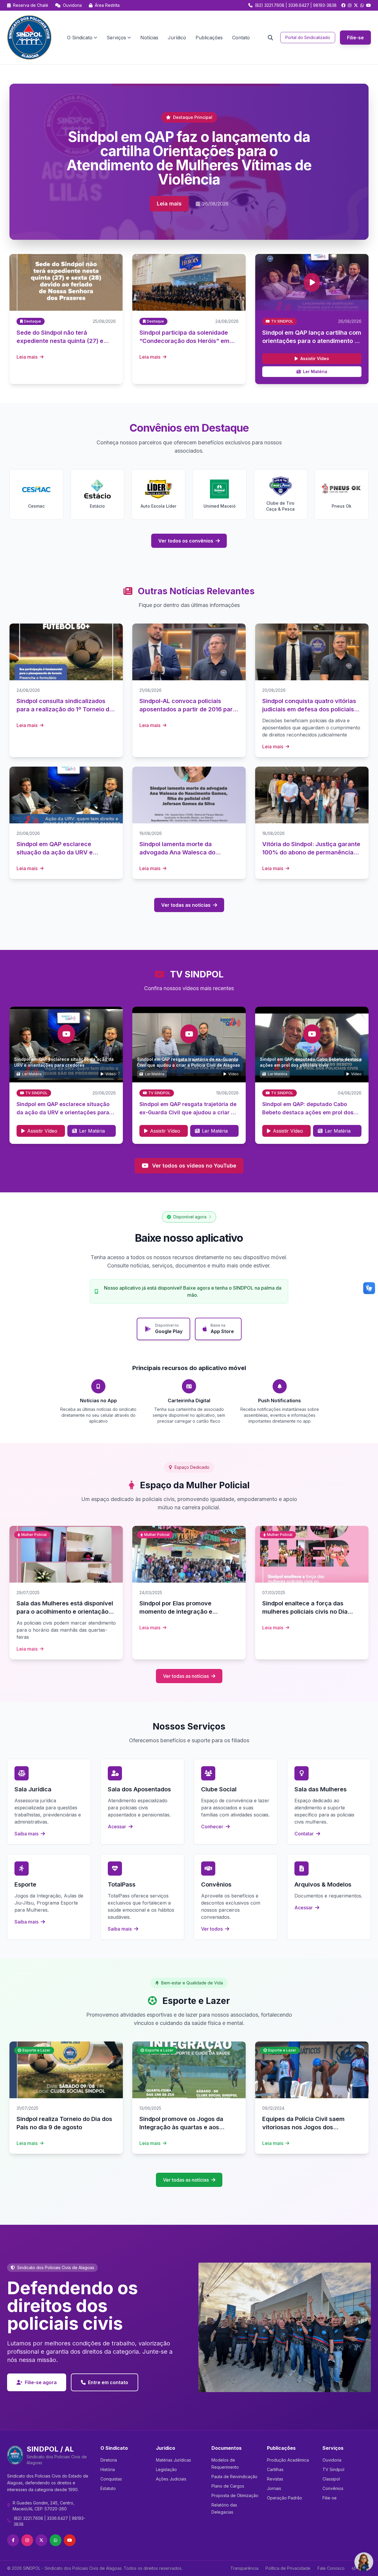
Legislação (166, 2469)
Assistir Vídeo (315, 358)
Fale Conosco (331, 2568)
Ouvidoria (72, 5)
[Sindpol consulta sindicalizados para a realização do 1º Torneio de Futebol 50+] (66, 652)
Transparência (244, 2568)
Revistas (275, 2479)
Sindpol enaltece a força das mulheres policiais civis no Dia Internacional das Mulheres (305, 1612)
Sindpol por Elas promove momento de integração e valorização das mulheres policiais (188, 1612)
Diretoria (109, 2460)
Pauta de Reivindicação (234, 2477)
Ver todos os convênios (186, 541)
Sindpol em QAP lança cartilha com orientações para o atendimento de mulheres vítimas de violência (312, 341)
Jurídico (177, 38)
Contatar (305, 1834)
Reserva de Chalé (30, 5)
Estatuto (108, 2488)
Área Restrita (107, 5)
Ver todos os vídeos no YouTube (194, 1166)
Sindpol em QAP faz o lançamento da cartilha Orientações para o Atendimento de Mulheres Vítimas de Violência (189, 158)
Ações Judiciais (171, 2479)
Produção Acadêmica (288, 2460)
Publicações (209, 38)
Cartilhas (275, 2469)
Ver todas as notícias (186, 905)
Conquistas (111, 2479)
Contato (241, 38)
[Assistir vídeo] (312, 282)
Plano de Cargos (228, 2486)
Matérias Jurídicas (173, 2460)
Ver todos (212, 1929)
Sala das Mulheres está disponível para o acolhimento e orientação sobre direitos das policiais (65, 1612)
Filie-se (355, 38)
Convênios (333, 2488)
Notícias (149, 38)
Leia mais (169, 204)
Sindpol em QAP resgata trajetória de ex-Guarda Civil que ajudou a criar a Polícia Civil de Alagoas (188, 1112)
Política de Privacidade (288, 2568)
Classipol (331, 2479)
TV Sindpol (333, 2469)
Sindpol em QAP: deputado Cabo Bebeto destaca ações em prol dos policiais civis (308, 1112)
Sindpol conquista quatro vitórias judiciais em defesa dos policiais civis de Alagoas (309, 709)
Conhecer (213, 1827)
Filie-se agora (41, 2382)
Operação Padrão (285, 2498)
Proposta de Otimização (235, 2495)
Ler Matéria (315, 371)
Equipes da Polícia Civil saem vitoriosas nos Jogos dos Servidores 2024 (303, 2127)
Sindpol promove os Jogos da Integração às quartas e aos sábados (181, 2127)
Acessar (118, 1827)
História (108, 2469)
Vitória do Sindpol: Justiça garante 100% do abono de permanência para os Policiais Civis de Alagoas (311, 852)
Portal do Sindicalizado (308, 37)
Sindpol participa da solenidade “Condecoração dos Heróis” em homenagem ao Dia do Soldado (184, 341)
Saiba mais (27, 1834)
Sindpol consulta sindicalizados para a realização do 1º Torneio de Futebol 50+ (65, 709)
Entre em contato (108, 2382)
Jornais (274, 2488)
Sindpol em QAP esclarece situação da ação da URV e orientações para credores (63, 1112)
